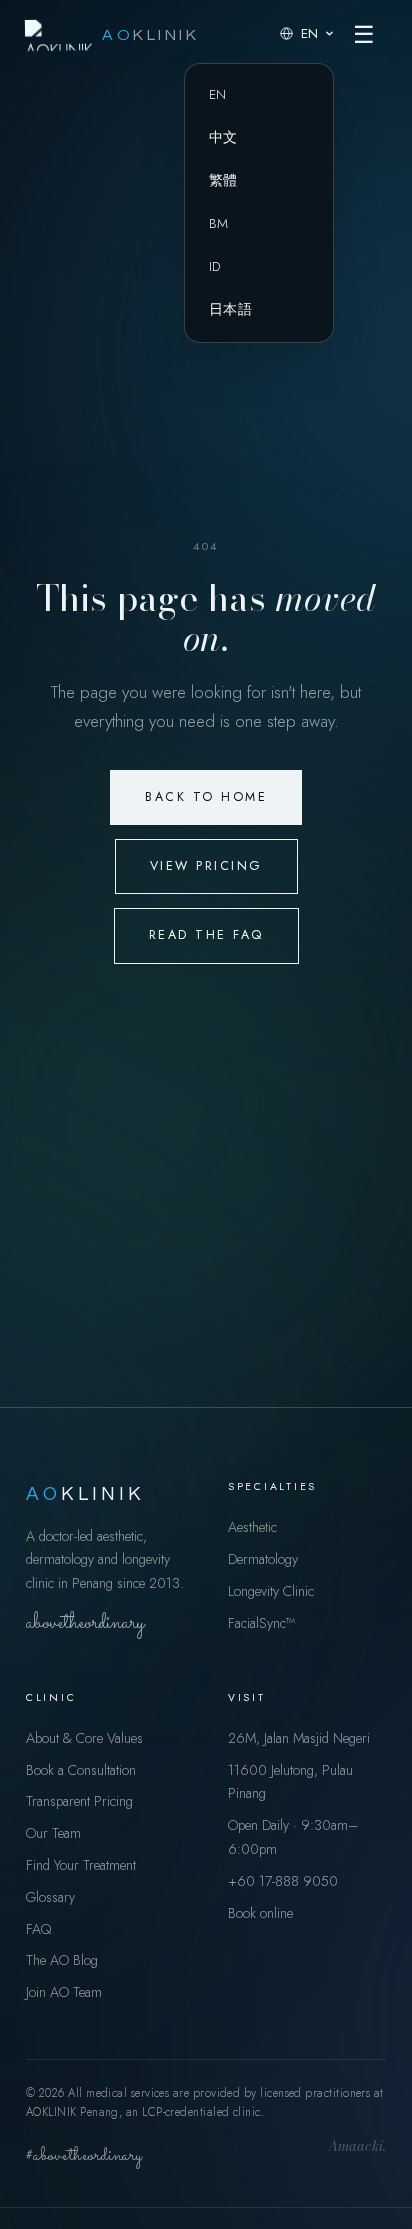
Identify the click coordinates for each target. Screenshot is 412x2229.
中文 (223, 137)
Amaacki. (357, 2148)
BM (219, 223)
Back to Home (206, 797)
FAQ (38, 1929)
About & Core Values (84, 1738)
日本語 (230, 309)
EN (218, 94)
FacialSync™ (261, 1623)
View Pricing (206, 866)
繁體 (223, 180)
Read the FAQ (206, 935)
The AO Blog (62, 1960)
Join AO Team (64, 1992)
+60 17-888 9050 (283, 1881)
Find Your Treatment (81, 1865)
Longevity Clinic (271, 1591)
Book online (260, 1913)
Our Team (53, 1833)
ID (215, 266)
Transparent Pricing (79, 1801)
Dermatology (263, 1559)
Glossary (50, 1897)
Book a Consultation (81, 1770)
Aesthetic (252, 1527)
